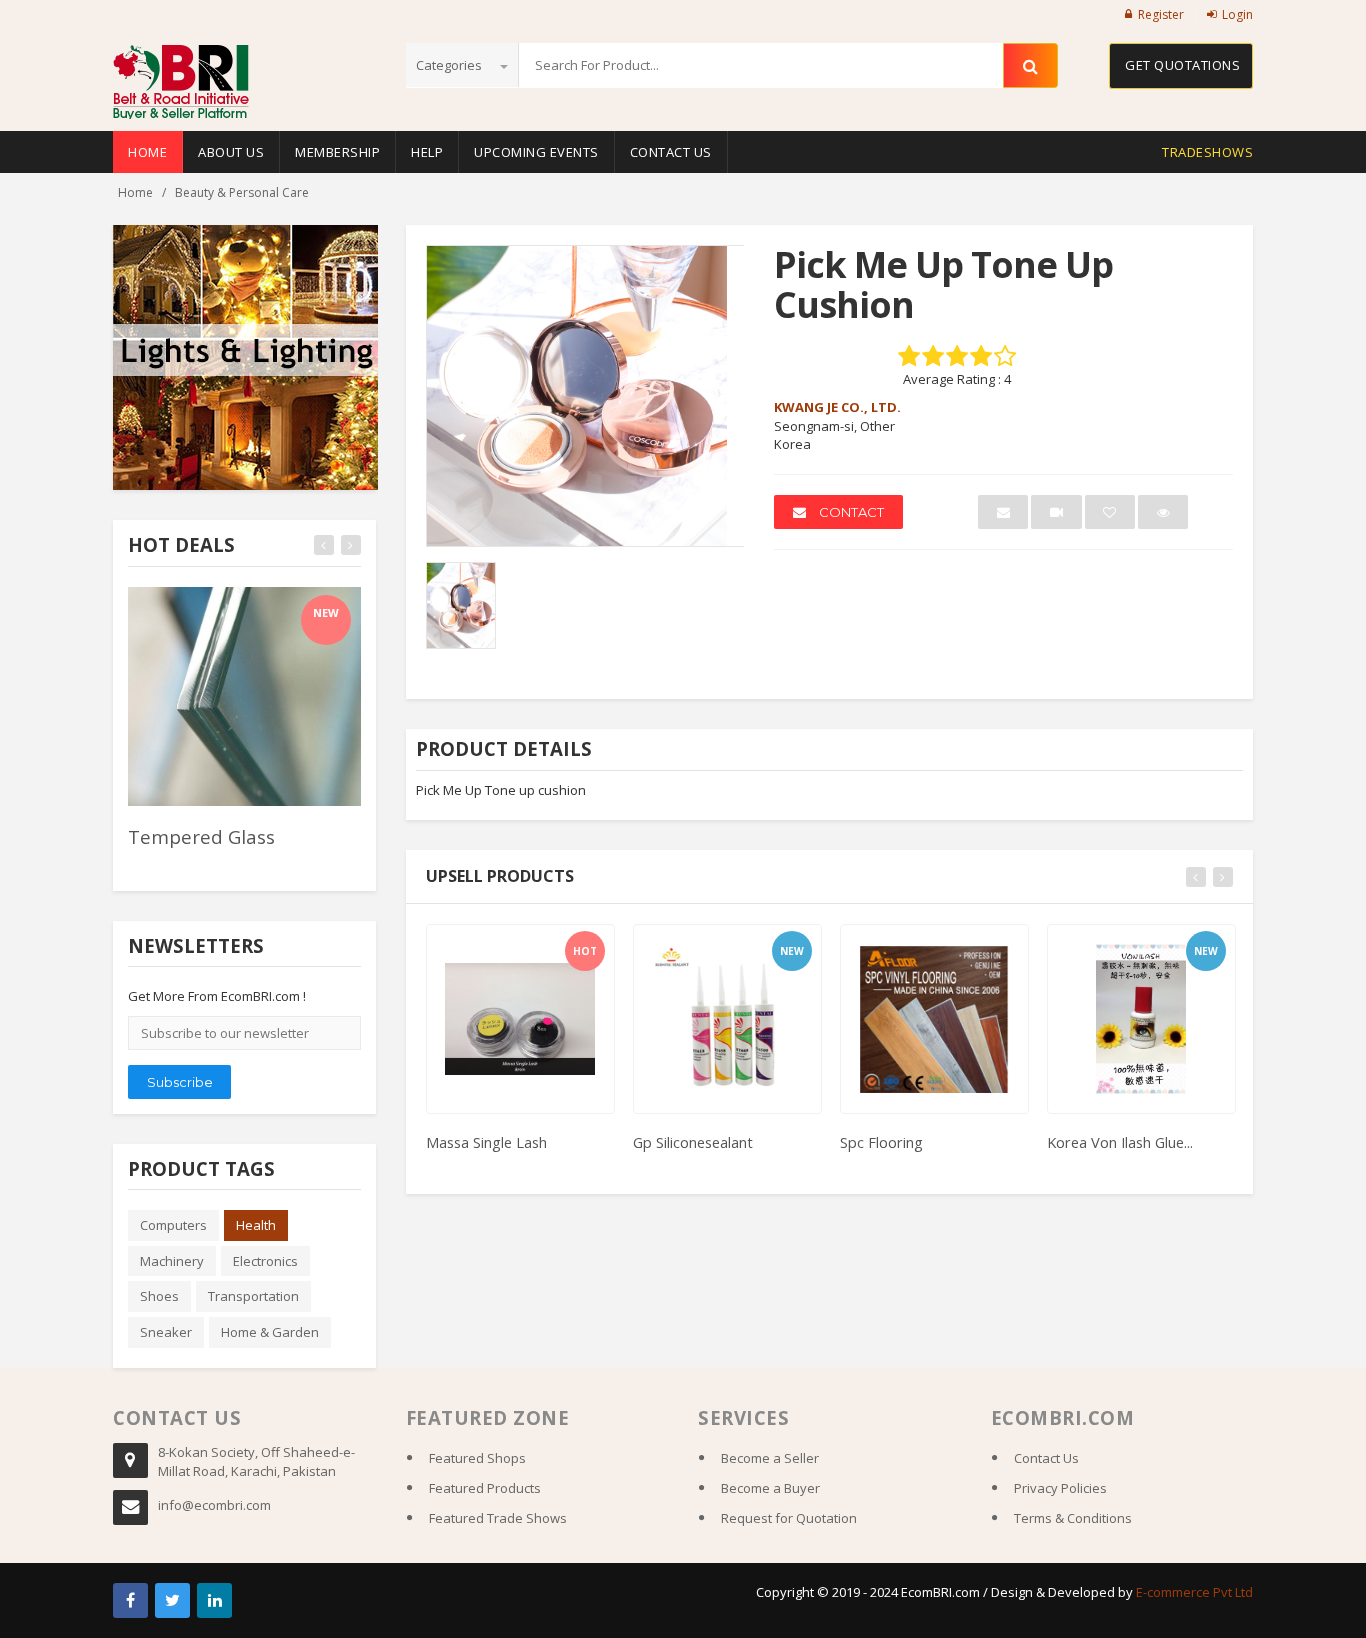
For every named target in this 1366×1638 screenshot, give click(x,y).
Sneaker (166, 1332)
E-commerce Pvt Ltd (1194, 1592)
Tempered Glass (201, 836)
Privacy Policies (1060, 1488)
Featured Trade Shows (498, 1518)
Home (147, 152)
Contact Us (671, 152)
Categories (450, 65)
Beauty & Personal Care (242, 192)
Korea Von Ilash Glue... (1120, 1142)
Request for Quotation (789, 1518)
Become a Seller (770, 1458)
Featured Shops (477, 1458)
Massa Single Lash (486, 1142)
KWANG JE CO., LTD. (837, 407)
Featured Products (485, 1488)
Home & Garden (270, 1332)
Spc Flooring (881, 1142)
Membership (337, 152)
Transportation (253, 1296)
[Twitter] (172, 1600)
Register (1161, 14)
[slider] (163, 864)
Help (427, 152)
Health (256, 1225)
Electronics (265, 1261)
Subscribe (180, 1082)
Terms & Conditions (1073, 1518)
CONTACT (850, 512)
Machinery (172, 1261)
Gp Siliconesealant (693, 1142)
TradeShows (1207, 152)
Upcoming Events (536, 152)
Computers (173, 1225)
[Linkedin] (214, 1600)
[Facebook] (130, 1600)
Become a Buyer (770, 1488)
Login (1237, 14)
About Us (231, 152)
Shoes (159, 1296)
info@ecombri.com (214, 1505)
